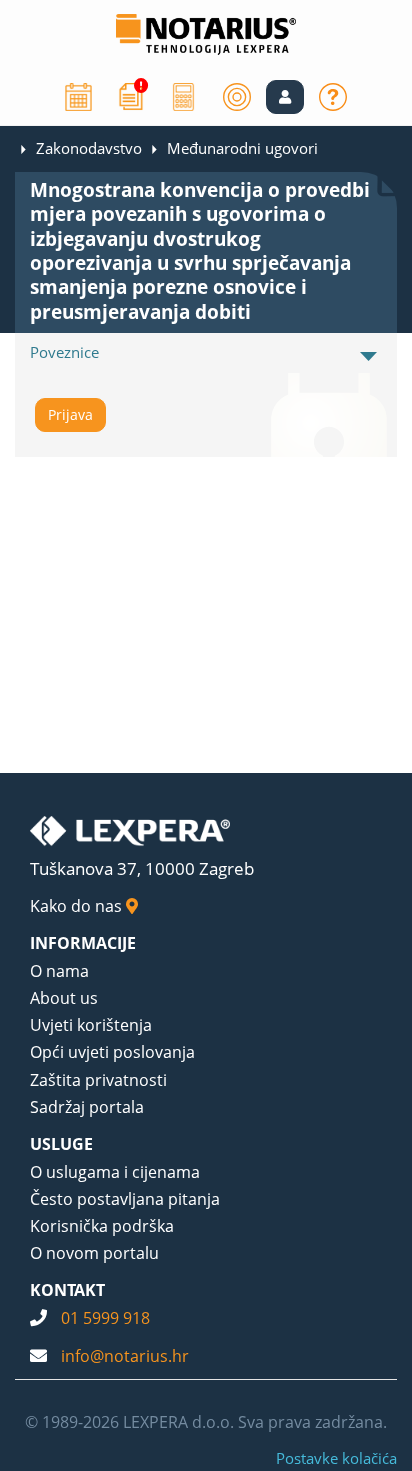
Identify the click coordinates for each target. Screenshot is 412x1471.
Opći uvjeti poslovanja (112, 1052)
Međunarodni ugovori (242, 148)
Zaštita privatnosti (98, 1080)
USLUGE (61, 1144)
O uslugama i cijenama (115, 1172)
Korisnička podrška (102, 1226)
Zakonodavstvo (89, 148)
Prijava (70, 414)
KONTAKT (67, 1290)
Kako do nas (78, 906)
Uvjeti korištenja (91, 1025)
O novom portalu (94, 1253)
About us (64, 998)
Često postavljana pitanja (125, 1199)
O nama (59, 971)
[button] (285, 97)
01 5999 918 (105, 1318)
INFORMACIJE (83, 943)
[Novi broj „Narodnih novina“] (131, 95)
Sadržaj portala (87, 1107)
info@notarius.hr (125, 1356)
